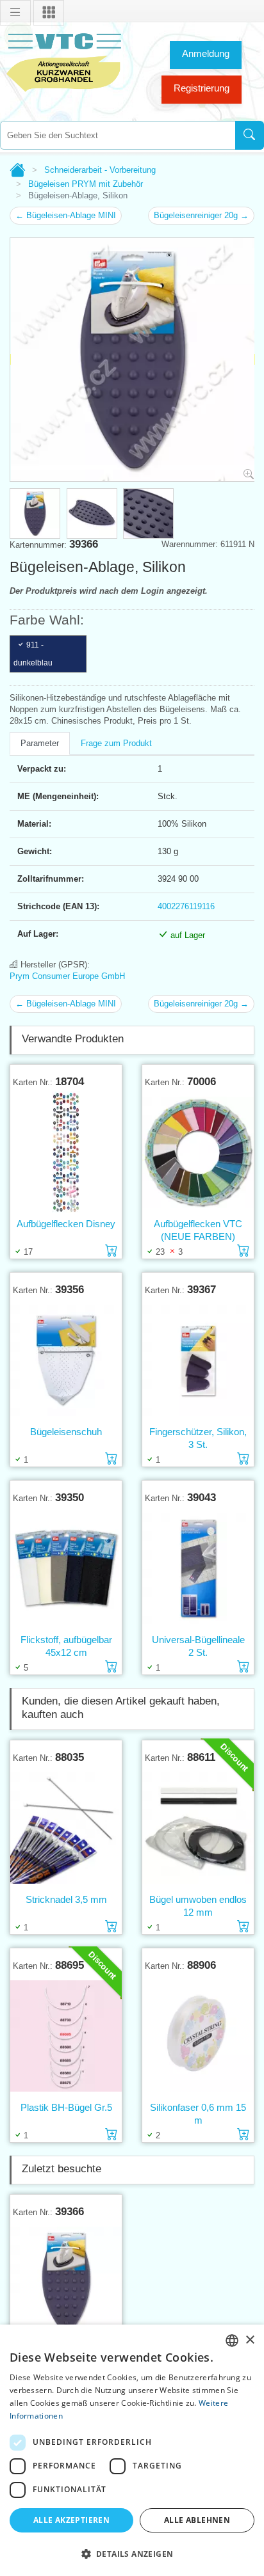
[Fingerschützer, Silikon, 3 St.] (198, 1360)
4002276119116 (186, 906)
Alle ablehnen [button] (197, 2520)
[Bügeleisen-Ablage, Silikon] (66, 2282)
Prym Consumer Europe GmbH (67, 976)
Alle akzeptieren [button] (71, 2520)
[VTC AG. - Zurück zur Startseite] (64, 61)
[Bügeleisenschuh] (66, 1360)
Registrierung (202, 88)
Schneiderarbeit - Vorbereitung (100, 170)
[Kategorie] (49, 13)
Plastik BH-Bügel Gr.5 (66, 2107)
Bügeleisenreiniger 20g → (201, 215)
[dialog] (132, 2450)
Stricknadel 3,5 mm (66, 1899)
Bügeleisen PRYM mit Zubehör (86, 184)
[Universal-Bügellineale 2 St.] (198, 1568)
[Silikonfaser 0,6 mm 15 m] (198, 2036)
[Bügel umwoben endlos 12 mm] (198, 1828)
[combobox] (118, 135)
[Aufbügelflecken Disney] (66, 1153)
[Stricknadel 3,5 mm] (66, 1828)
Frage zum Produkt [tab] (116, 743)
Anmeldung (206, 53)
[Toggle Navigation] (15, 13)
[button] (132, 2554)
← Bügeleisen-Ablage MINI (66, 215)
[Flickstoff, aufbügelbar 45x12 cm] (66, 1568)
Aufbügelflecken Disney (66, 1224)
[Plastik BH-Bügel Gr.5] (66, 2036)
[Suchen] (250, 135)
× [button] (250, 2340)
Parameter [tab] (40, 743)
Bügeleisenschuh (66, 1432)
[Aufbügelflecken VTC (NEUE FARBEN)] (198, 1152)
